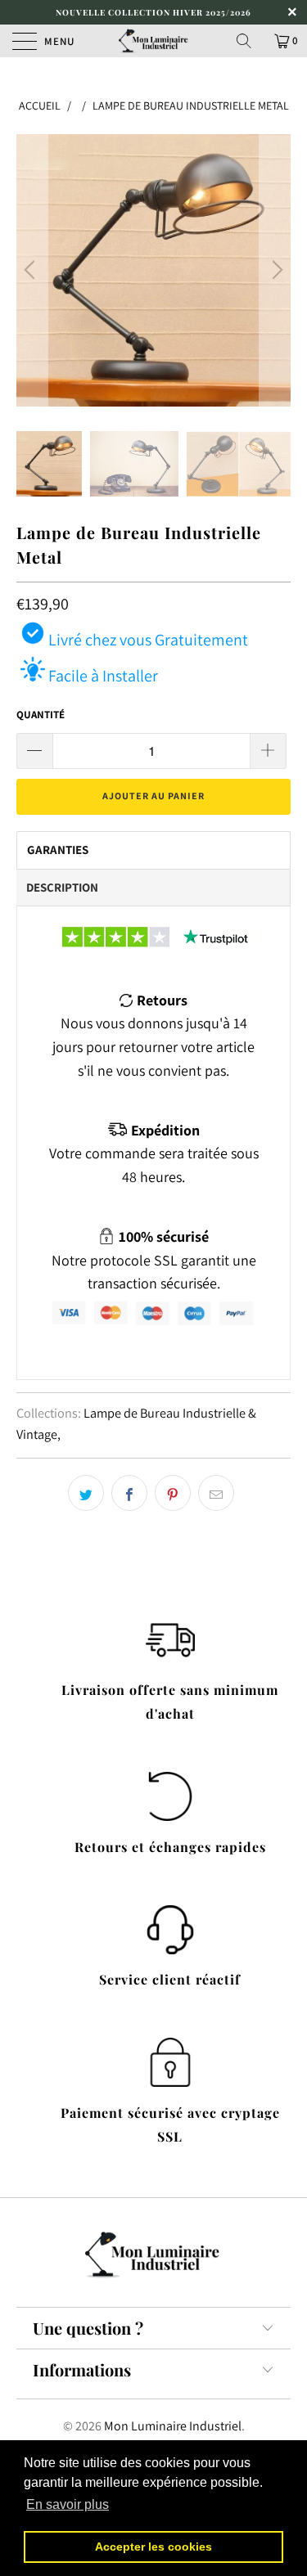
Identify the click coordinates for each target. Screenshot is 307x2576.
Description (62, 887)
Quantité (41, 715)
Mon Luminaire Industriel (173, 2426)
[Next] (275, 270)
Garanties (58, 850)
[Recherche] (250, 41)
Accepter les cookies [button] (153, 2547)
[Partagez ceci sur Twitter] (86, 1493)
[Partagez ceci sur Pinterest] (173, 1493)
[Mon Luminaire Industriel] (154, 41)
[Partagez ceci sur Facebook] (129, 1493)
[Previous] (32, 270)
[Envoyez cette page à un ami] (216, 1493)
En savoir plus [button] (68, 2504)
